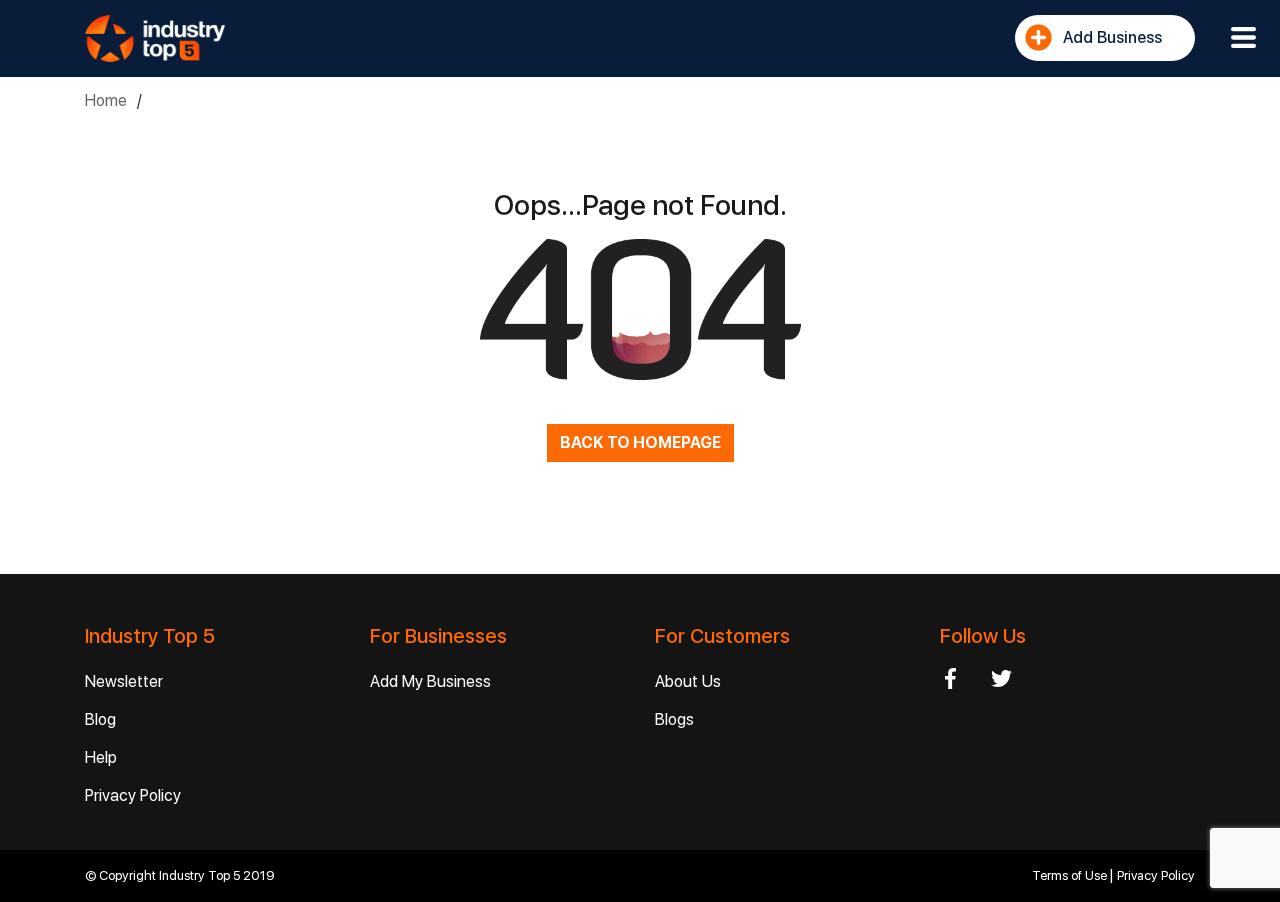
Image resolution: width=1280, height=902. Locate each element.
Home (106, 100)
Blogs (674, 719)
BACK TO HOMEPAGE (640, 442)
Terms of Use (1071, 875)
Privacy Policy (133, 795)
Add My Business (430, 681)
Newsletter (124, 681)
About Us (688, 681)
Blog (100, 719)
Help (101, 757)
